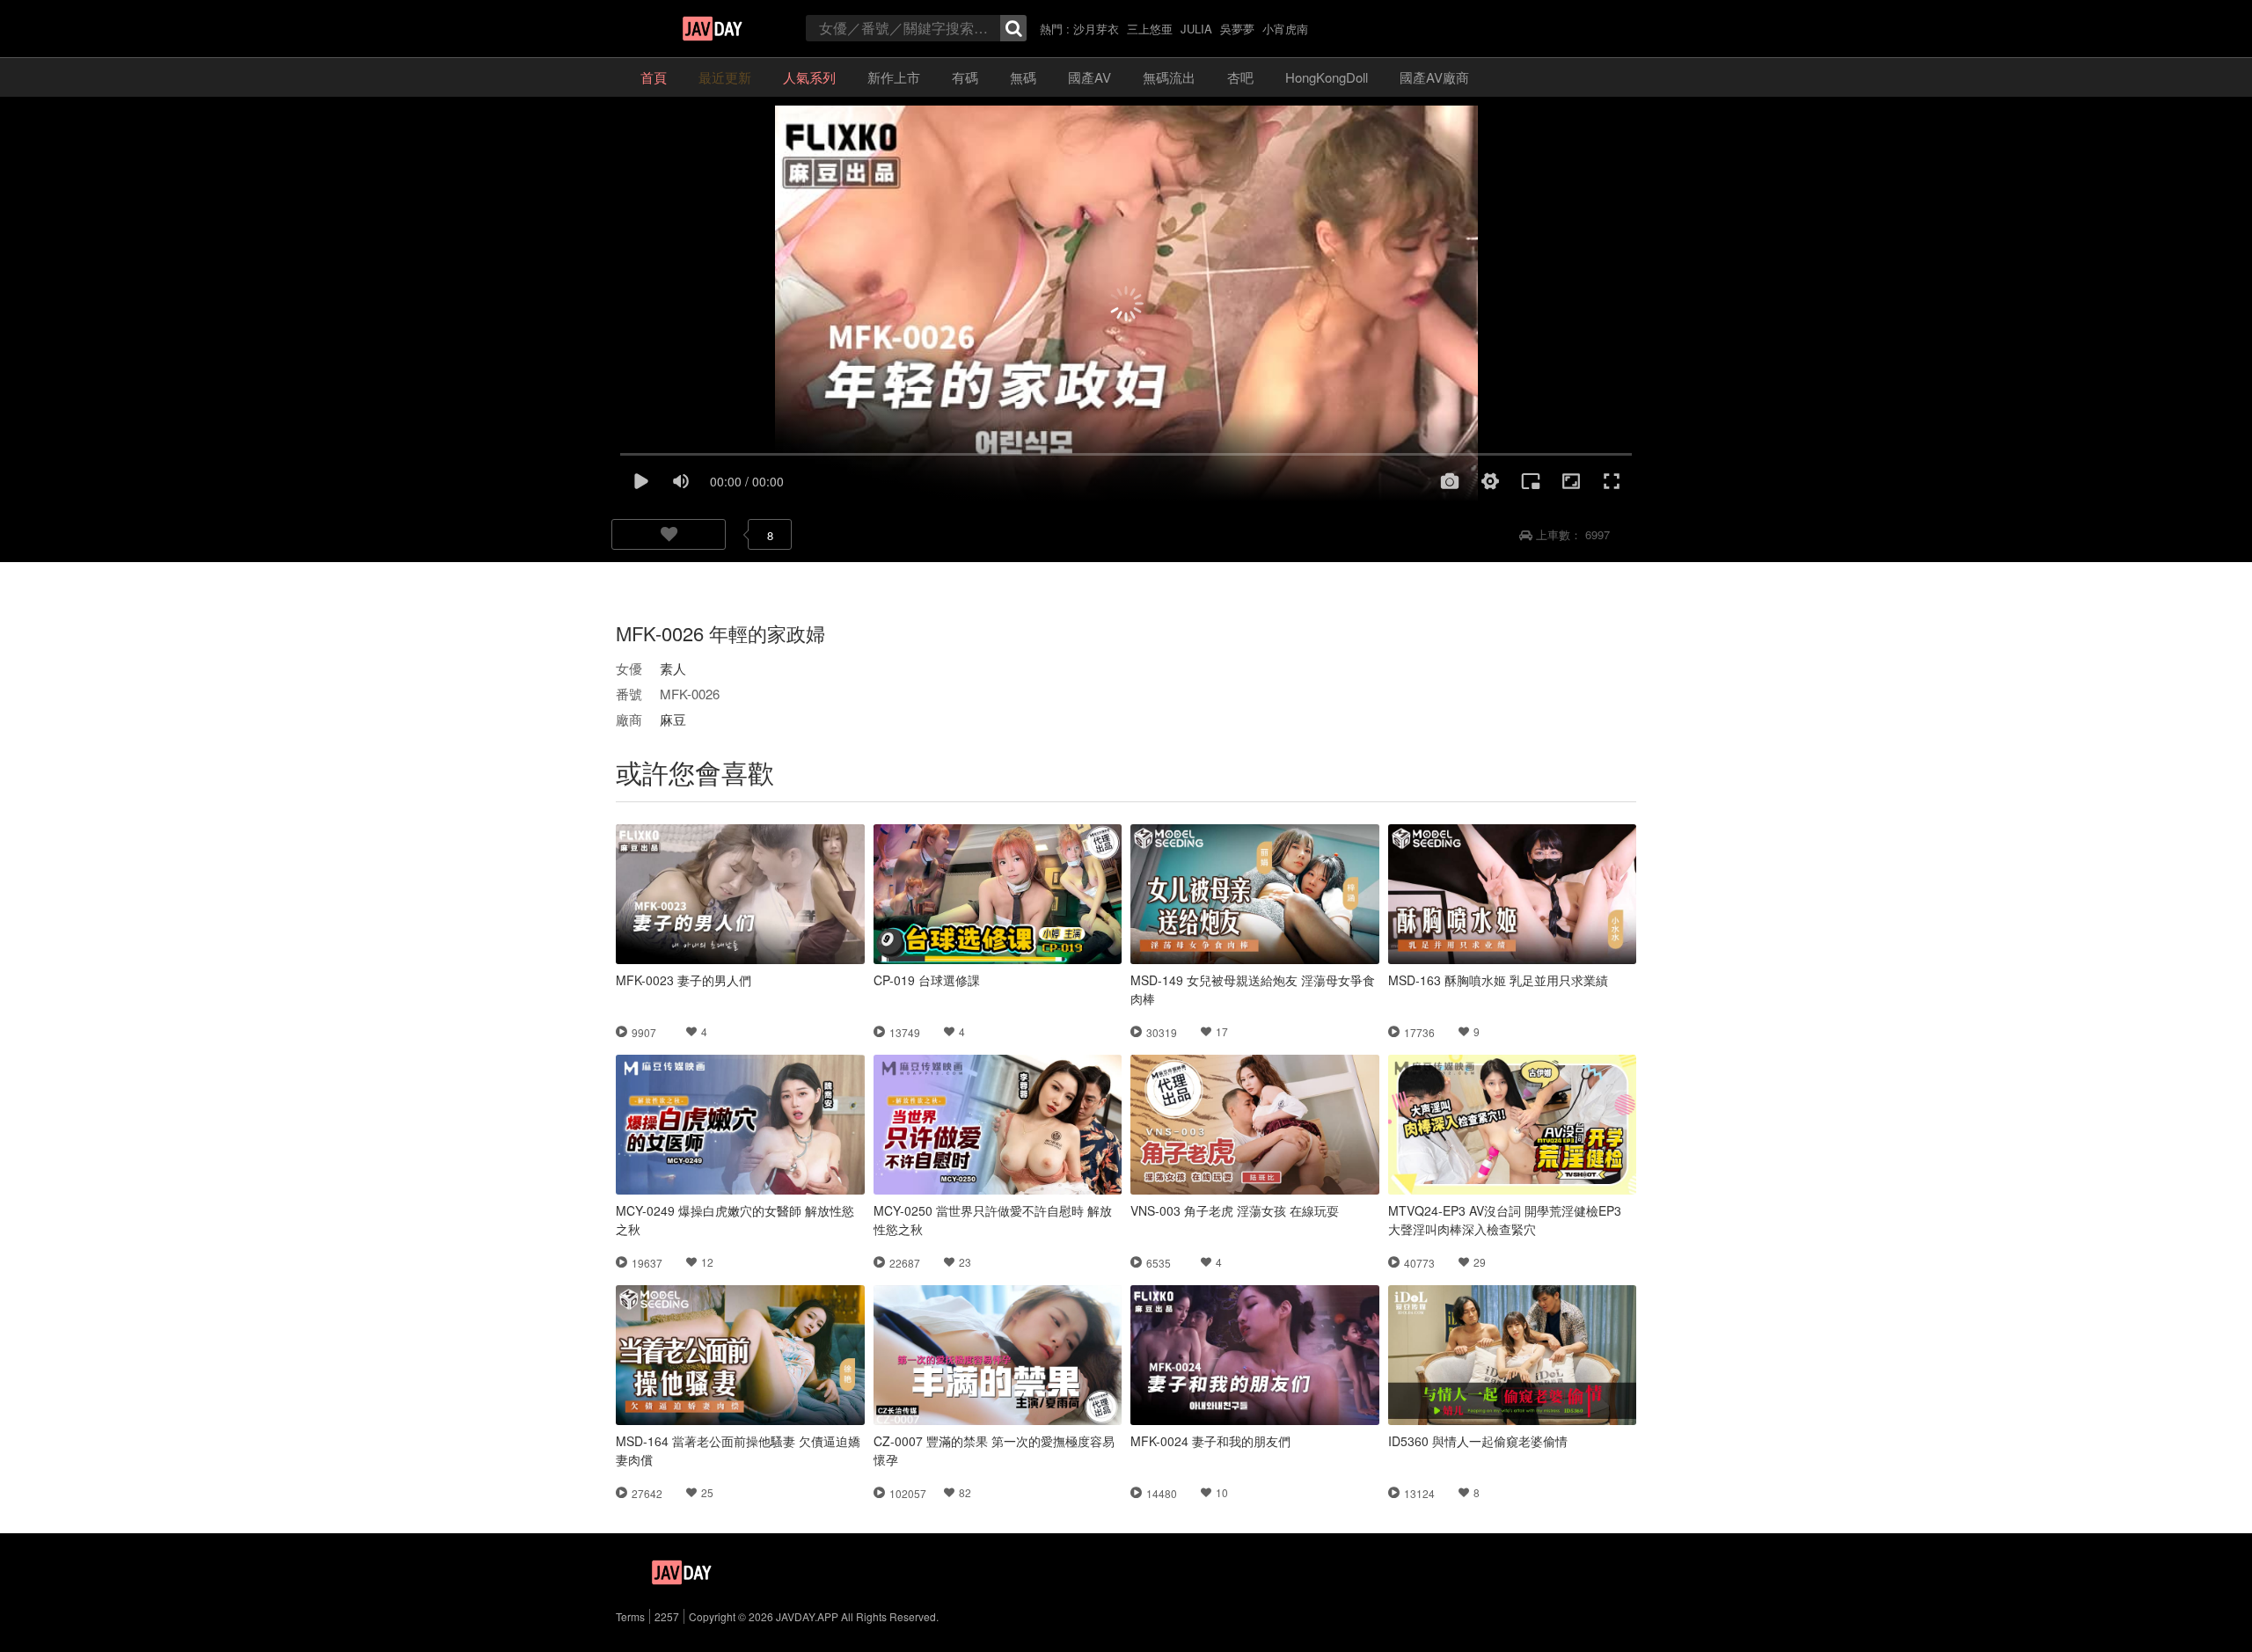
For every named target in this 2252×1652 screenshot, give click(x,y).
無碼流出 (1169, 77)
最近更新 (725, 77)
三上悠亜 (1150, 29)
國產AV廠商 (1434, 77)
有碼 (965, 77)
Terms (630, 1616)
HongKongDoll (1327, 77)
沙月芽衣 (1096, 29)
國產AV (1089, 77)
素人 (673, 668)
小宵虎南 (1285, 29)
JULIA (1196, 29)
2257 (667, 1616)
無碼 (1023, 77)
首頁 (654, 77)
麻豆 (673, 719)
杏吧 (1240, 77)
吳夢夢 (1237, 29)
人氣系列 (809, 77)
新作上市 (894, 77)
